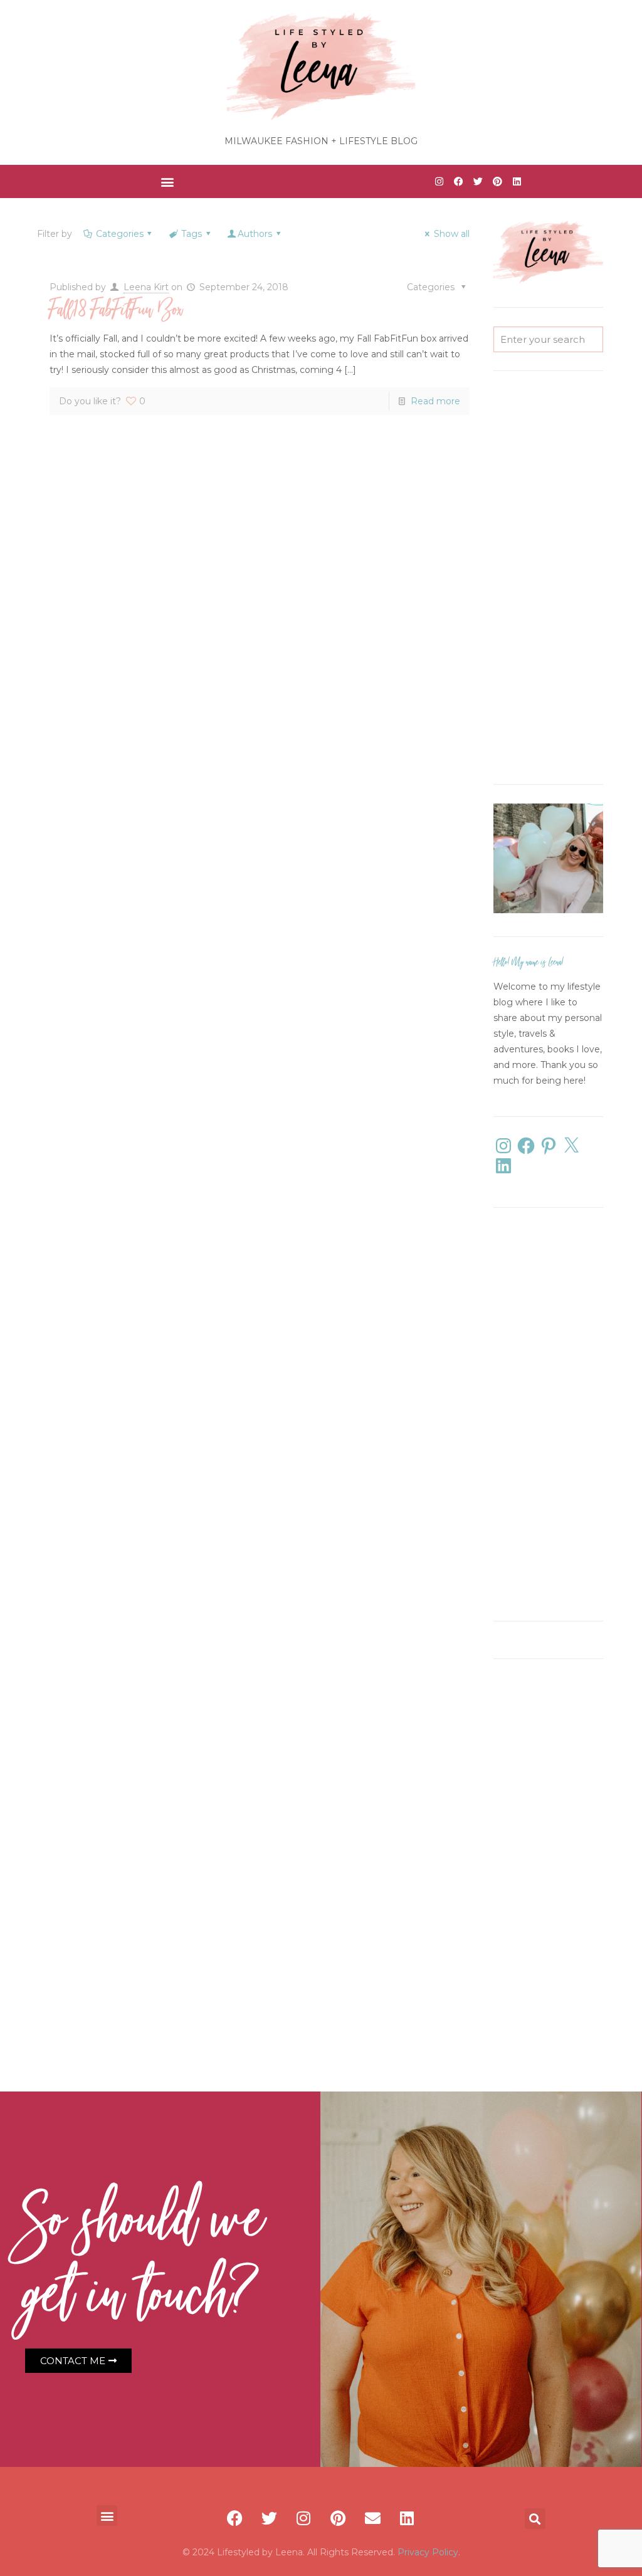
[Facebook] (458, 182)
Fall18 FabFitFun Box (116, 311)
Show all (452, 234)
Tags (192, 234)
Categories (120, 234)
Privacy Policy (428, 2552)
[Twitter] (478, 182)
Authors (255, 234)
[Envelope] (372, 2518)
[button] (168, 181)
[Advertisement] (548, 578)
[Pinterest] (497, 182)
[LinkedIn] (503, 1166)
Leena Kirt (146, 287)
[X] (571, 1146)
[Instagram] (439, 182)
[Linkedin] (517, 182)
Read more (435, 401)
